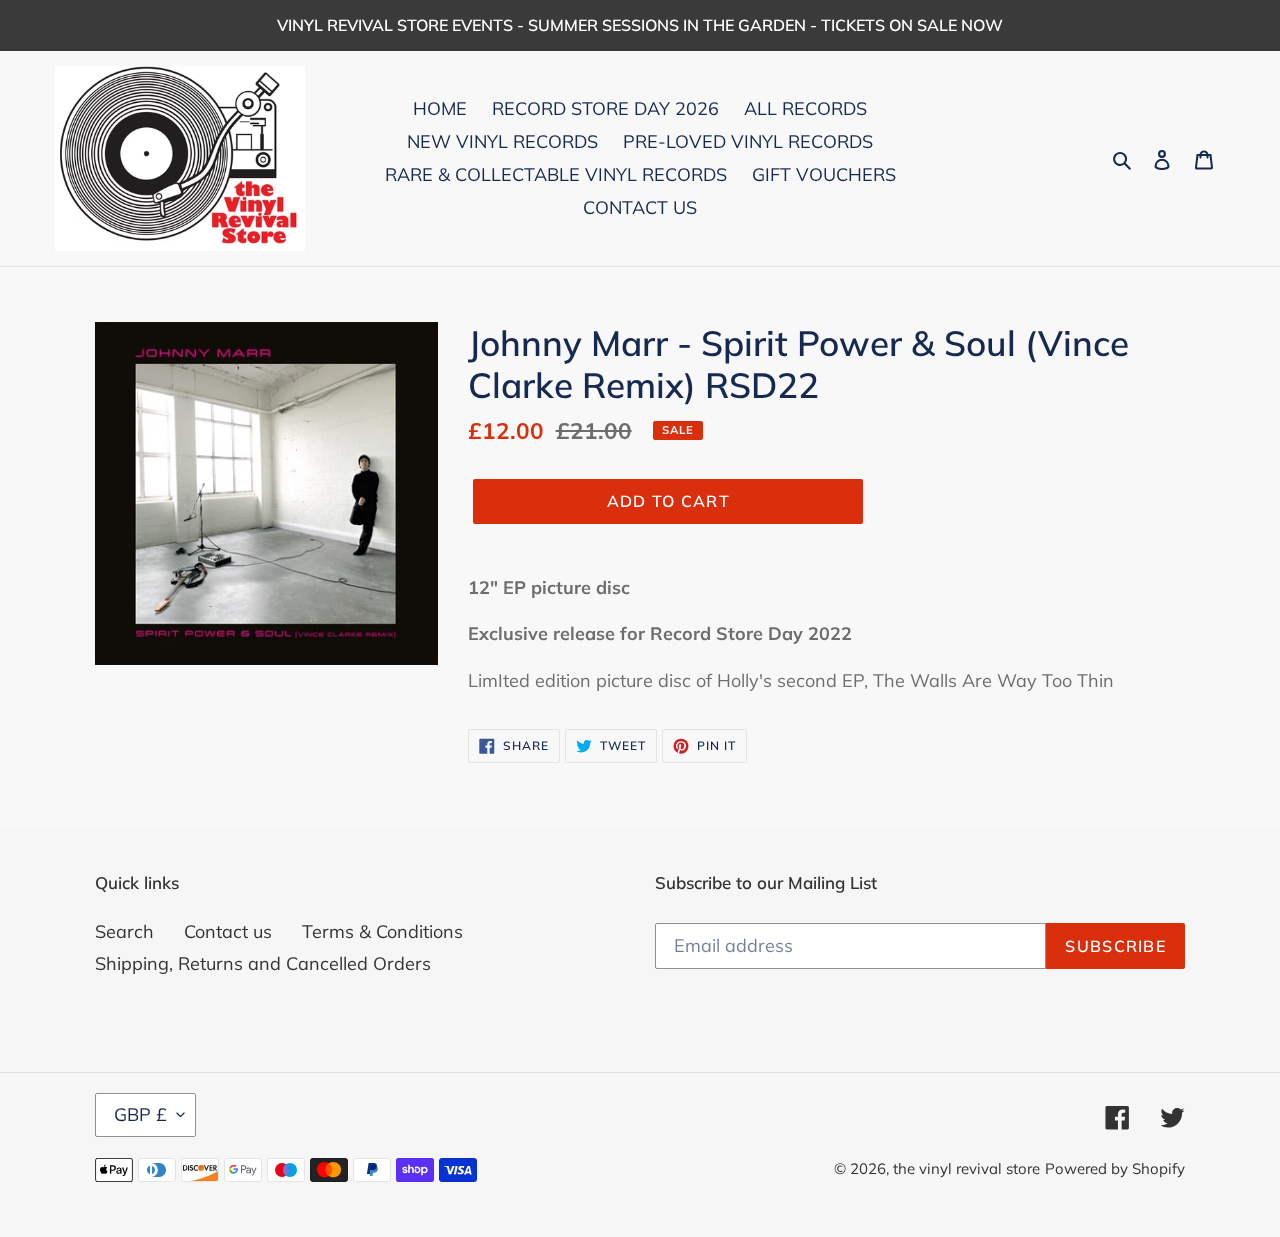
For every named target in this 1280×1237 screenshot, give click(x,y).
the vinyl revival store (966, 1168)
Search (124, 931)
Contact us (228, 931)
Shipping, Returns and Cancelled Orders (263, 963)
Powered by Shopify (1115, 1168)
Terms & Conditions (382, 931)
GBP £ (140, 1114)
